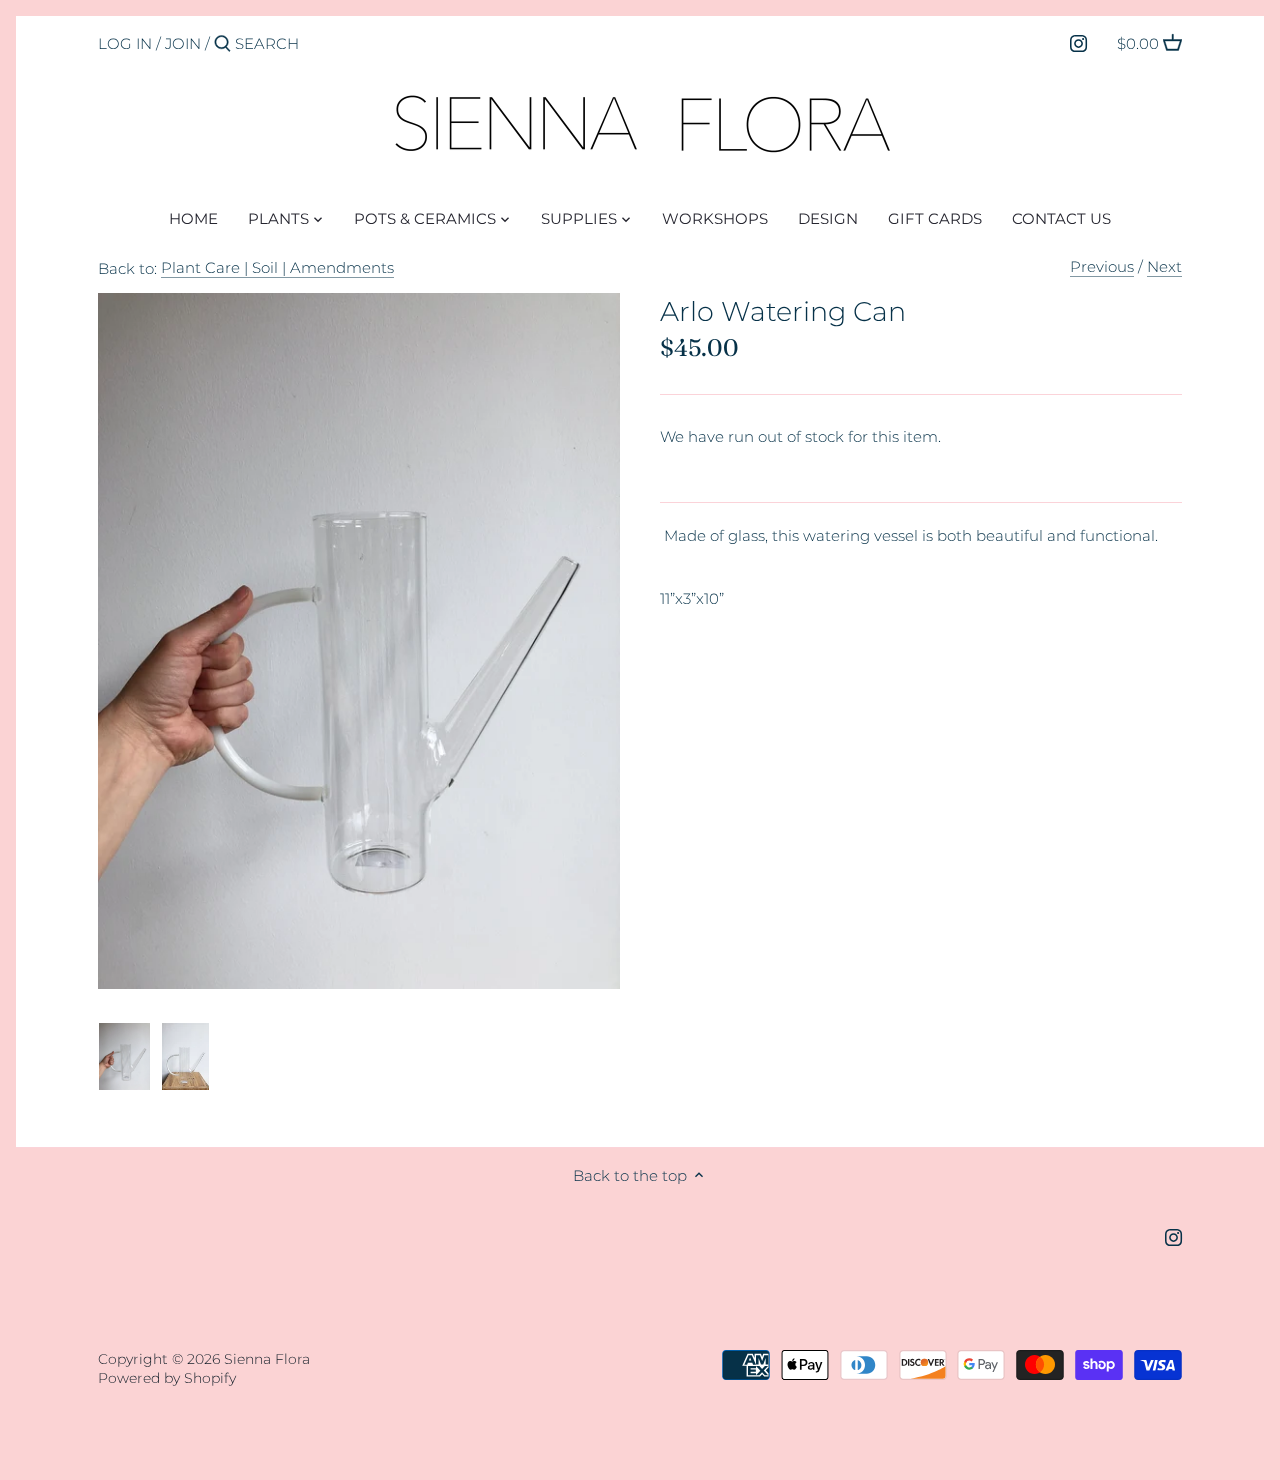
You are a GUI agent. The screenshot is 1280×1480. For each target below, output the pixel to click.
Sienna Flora (267, 1359)
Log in (125, 43)
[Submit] (222, 44)
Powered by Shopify (167, 1378)
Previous (1102, 266)
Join (183, 43)
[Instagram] (1078, 43)
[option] (124, 1057)
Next (1164, 266)
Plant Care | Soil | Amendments (277, 267)
